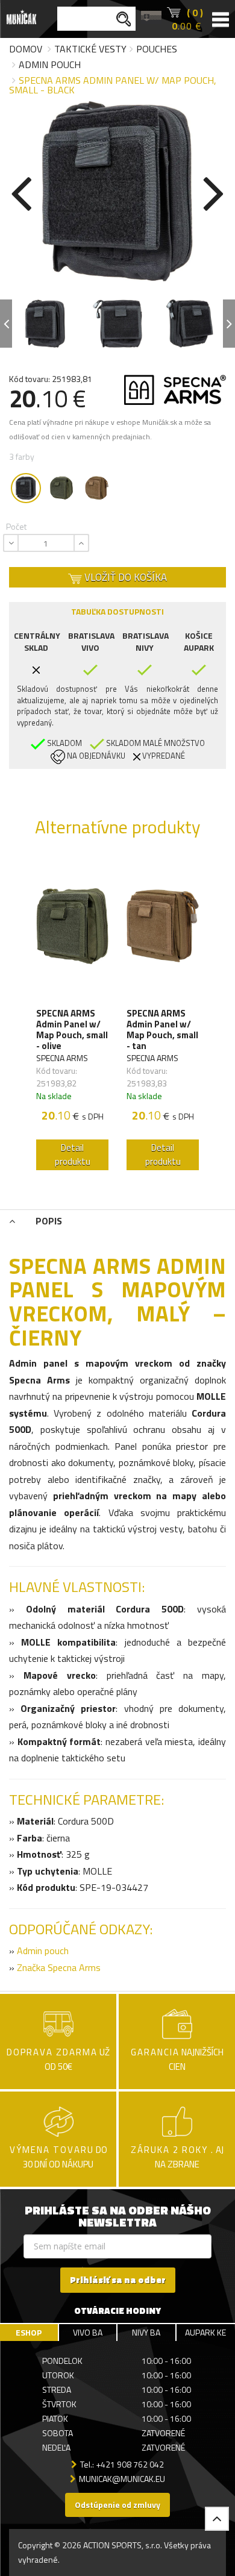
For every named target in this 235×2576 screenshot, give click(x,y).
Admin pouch (50, 64)
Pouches (157, 49)
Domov (26, 49)
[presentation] (21, 191)
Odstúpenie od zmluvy (117, 2505)
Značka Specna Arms (60, 1967)
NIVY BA (146, 2332)
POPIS (48, 1221)
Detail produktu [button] (73, 1155)
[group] (72, 1017)
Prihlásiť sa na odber (118, 2280)
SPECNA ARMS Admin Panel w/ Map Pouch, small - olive (72, 1030)
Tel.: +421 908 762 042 (122, 2464)
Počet (16, 526)
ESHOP (29, 2332)
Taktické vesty (90, 49)
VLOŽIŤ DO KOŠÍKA (124, 577)
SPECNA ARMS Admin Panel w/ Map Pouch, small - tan (162, 1030)
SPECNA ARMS (62, 1058)
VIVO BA (88, 2332)
